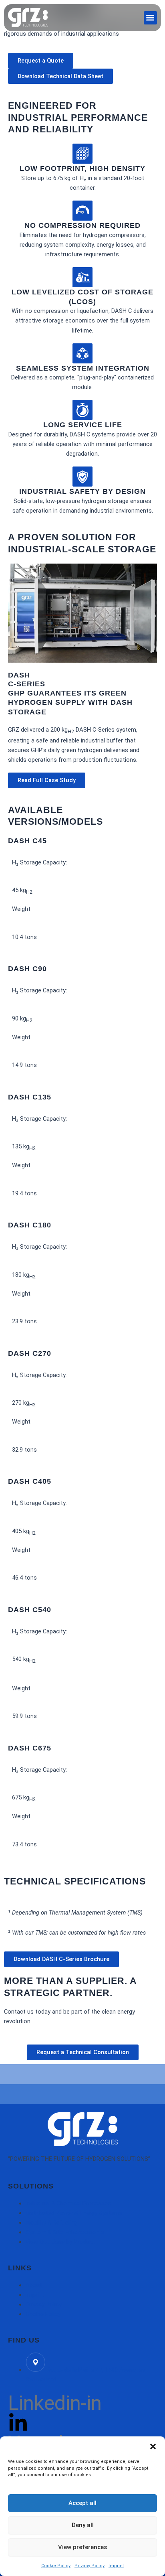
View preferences (82, 2547)
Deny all (83, 2525)
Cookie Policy (56, 2566)
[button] (153, 2446)
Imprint (116, 2566)
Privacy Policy (90, 2566)
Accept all (82, 2503)
